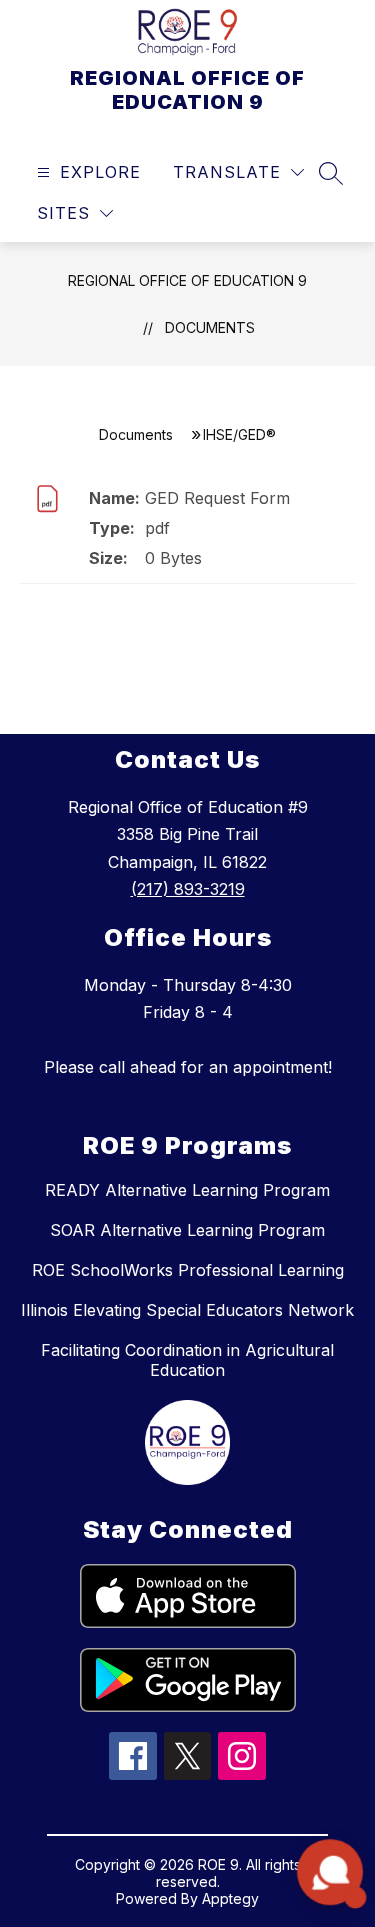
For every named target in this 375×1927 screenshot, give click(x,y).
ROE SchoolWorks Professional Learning (188, 1270)
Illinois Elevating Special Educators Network (187, 1310)
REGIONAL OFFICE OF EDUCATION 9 (187, 280)
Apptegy (230, 1898)
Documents (210, 327)
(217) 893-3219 (188, 889)
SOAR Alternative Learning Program (187, 1230)
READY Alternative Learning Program (187, 1190)
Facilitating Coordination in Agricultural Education (187, 1360)
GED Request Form (217, 498)
